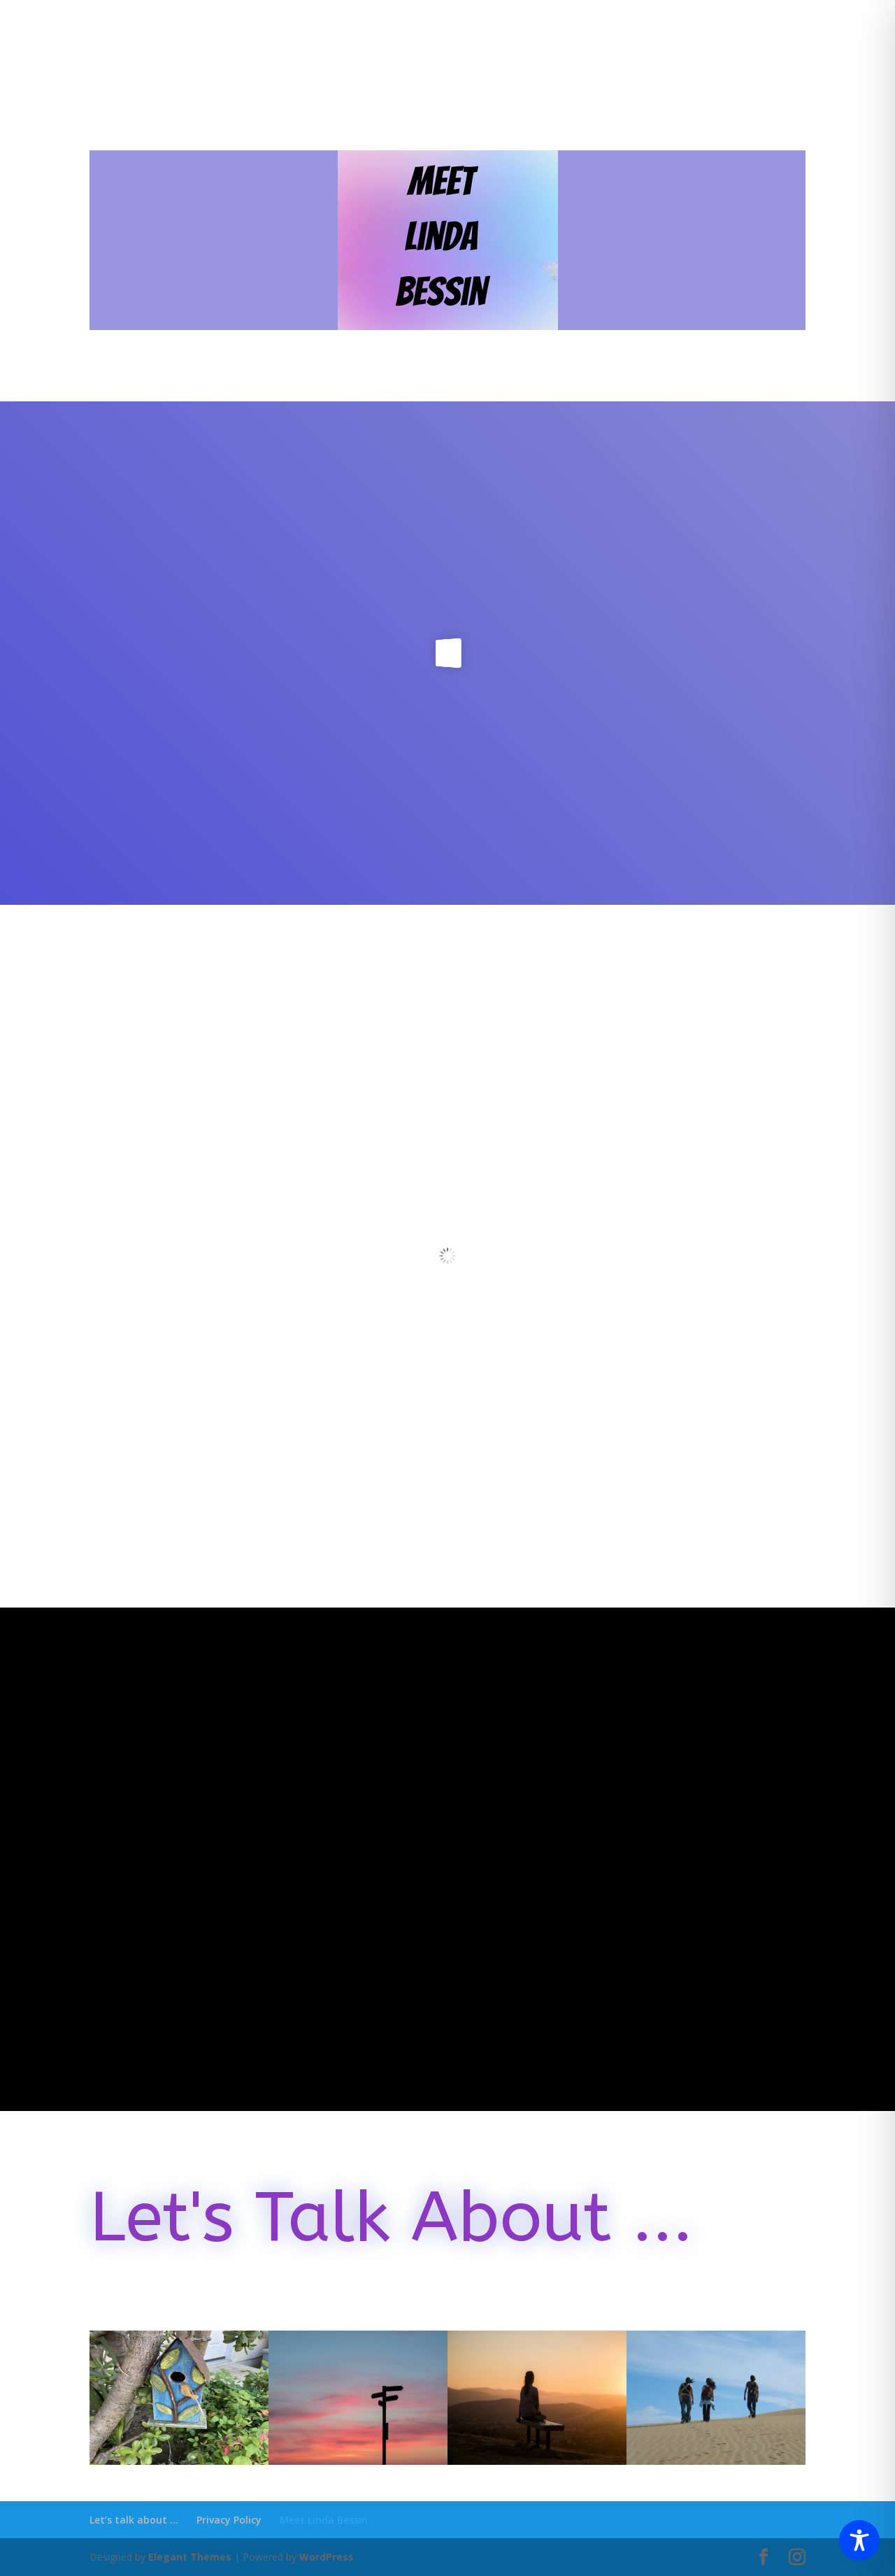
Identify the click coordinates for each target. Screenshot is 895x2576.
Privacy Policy (229, 2520)
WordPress (327, 2557)
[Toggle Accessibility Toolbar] (859, 2540)
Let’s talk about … (134, 2520)
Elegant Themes (190, 2557)
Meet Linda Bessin (324, 2520)
